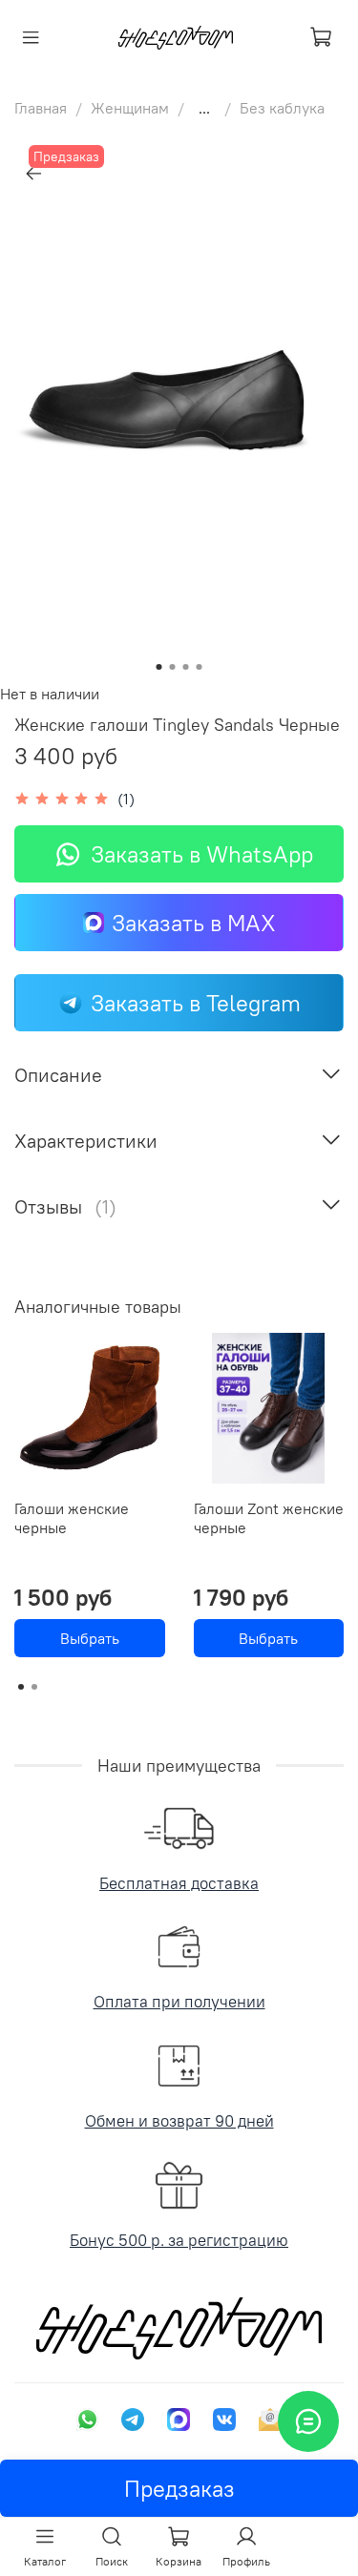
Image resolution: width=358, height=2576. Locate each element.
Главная (41, 108)
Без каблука (282, 108)
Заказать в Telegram (196, 1003)
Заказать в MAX (194, 923)
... (204, 108)
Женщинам (130, 108)
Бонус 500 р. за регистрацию (179, 2240)
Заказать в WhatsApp (202, 854)
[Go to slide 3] (186, 667)
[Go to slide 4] (200, 667)
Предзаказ (179, 2488)
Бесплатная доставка (179, 1883)
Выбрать (90, 1638)
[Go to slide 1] (159, 667)
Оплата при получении (179, 2002)
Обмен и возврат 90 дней (179, 2121)
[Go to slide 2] (173, 667)
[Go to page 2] (34, 1687)
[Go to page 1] (21, 1687)
